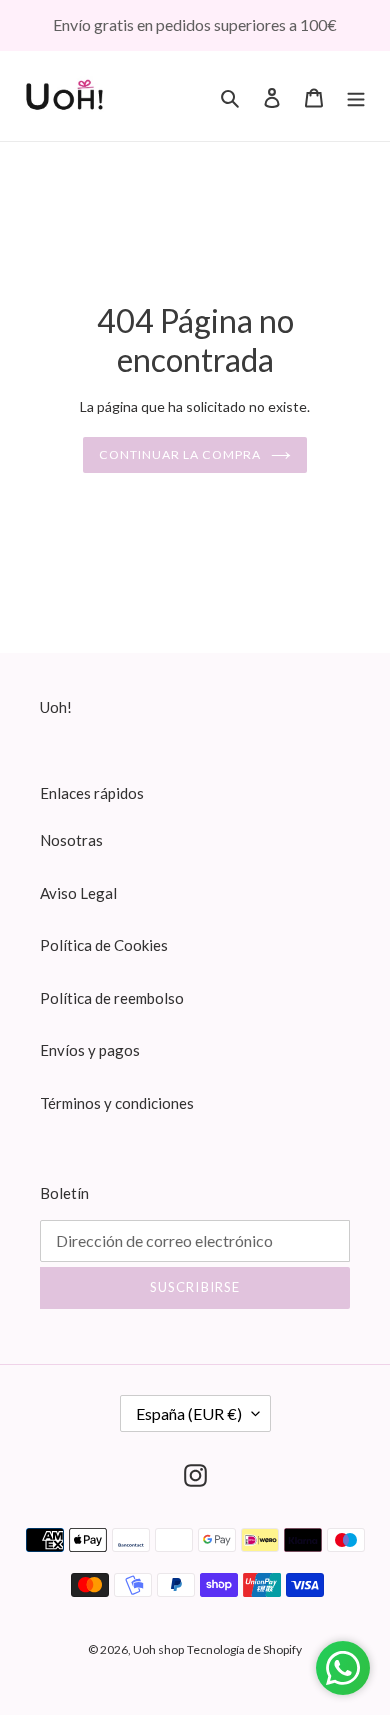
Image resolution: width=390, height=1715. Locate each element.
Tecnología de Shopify (244, 1649)
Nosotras (71, 840)
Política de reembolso (112, 998)
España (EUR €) (189, 1413)
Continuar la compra (179, 454)
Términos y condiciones (117, 1103)
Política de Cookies (104, 945)
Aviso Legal (78, 893)
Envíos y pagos (90, 1050)
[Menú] (356, 95)
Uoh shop (158, 1649)
